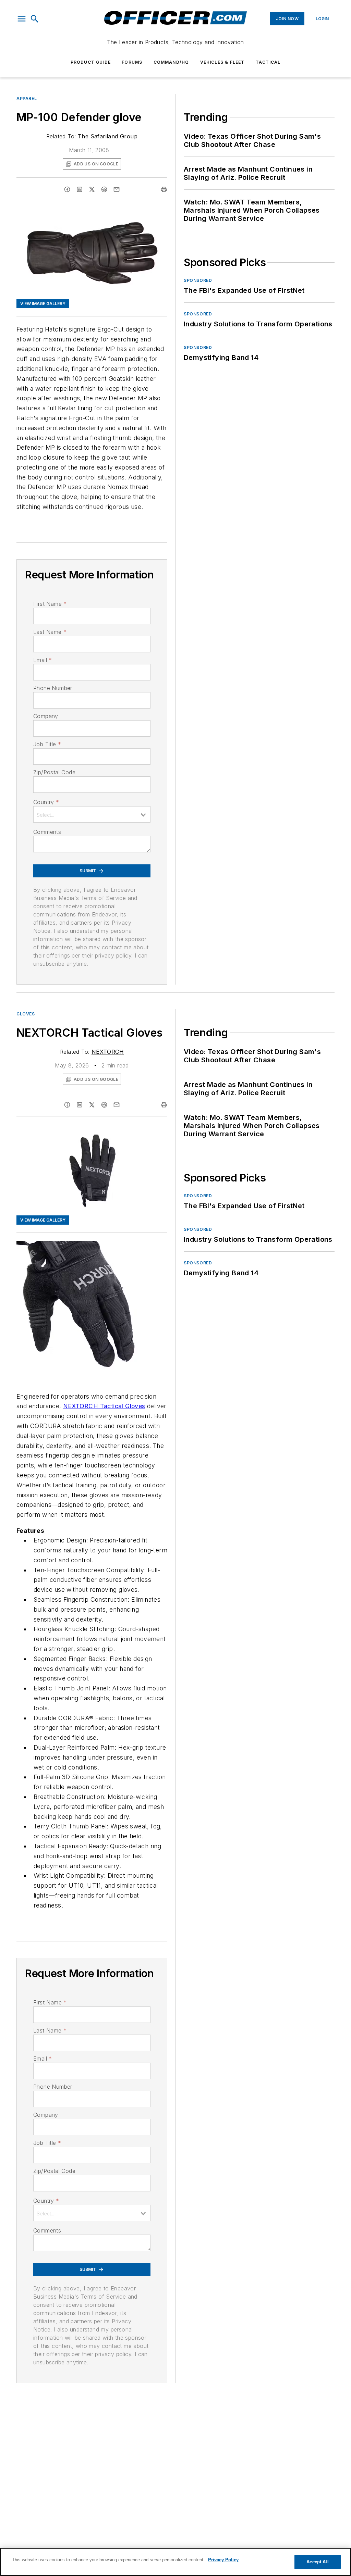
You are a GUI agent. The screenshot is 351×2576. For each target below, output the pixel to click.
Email (43, 660)
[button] (22, 19)
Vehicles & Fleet (222, 62)
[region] (175, 2562)
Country (46, 802)
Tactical (268, 62)
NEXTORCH (108, 1052)
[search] (35, 19)
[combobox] (92, 814)
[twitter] (92, 189)
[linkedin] (80, 189)
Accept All (317, 2562)
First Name (50, 604)
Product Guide (91, 62)
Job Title (47, 744)
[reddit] (104, 189)
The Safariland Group (108, 136)
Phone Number (53, 688)
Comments (47, 832)
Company (46, 716)
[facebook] (67, 189)
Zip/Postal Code (54, 772)
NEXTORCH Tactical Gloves (104, 1406)
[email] (117, 189)
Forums (132, 62)
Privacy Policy (223, 2560)
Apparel (27, 98)
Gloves (26, 1014)
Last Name (50, 632)
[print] (164, 189)
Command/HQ (171, 62)
